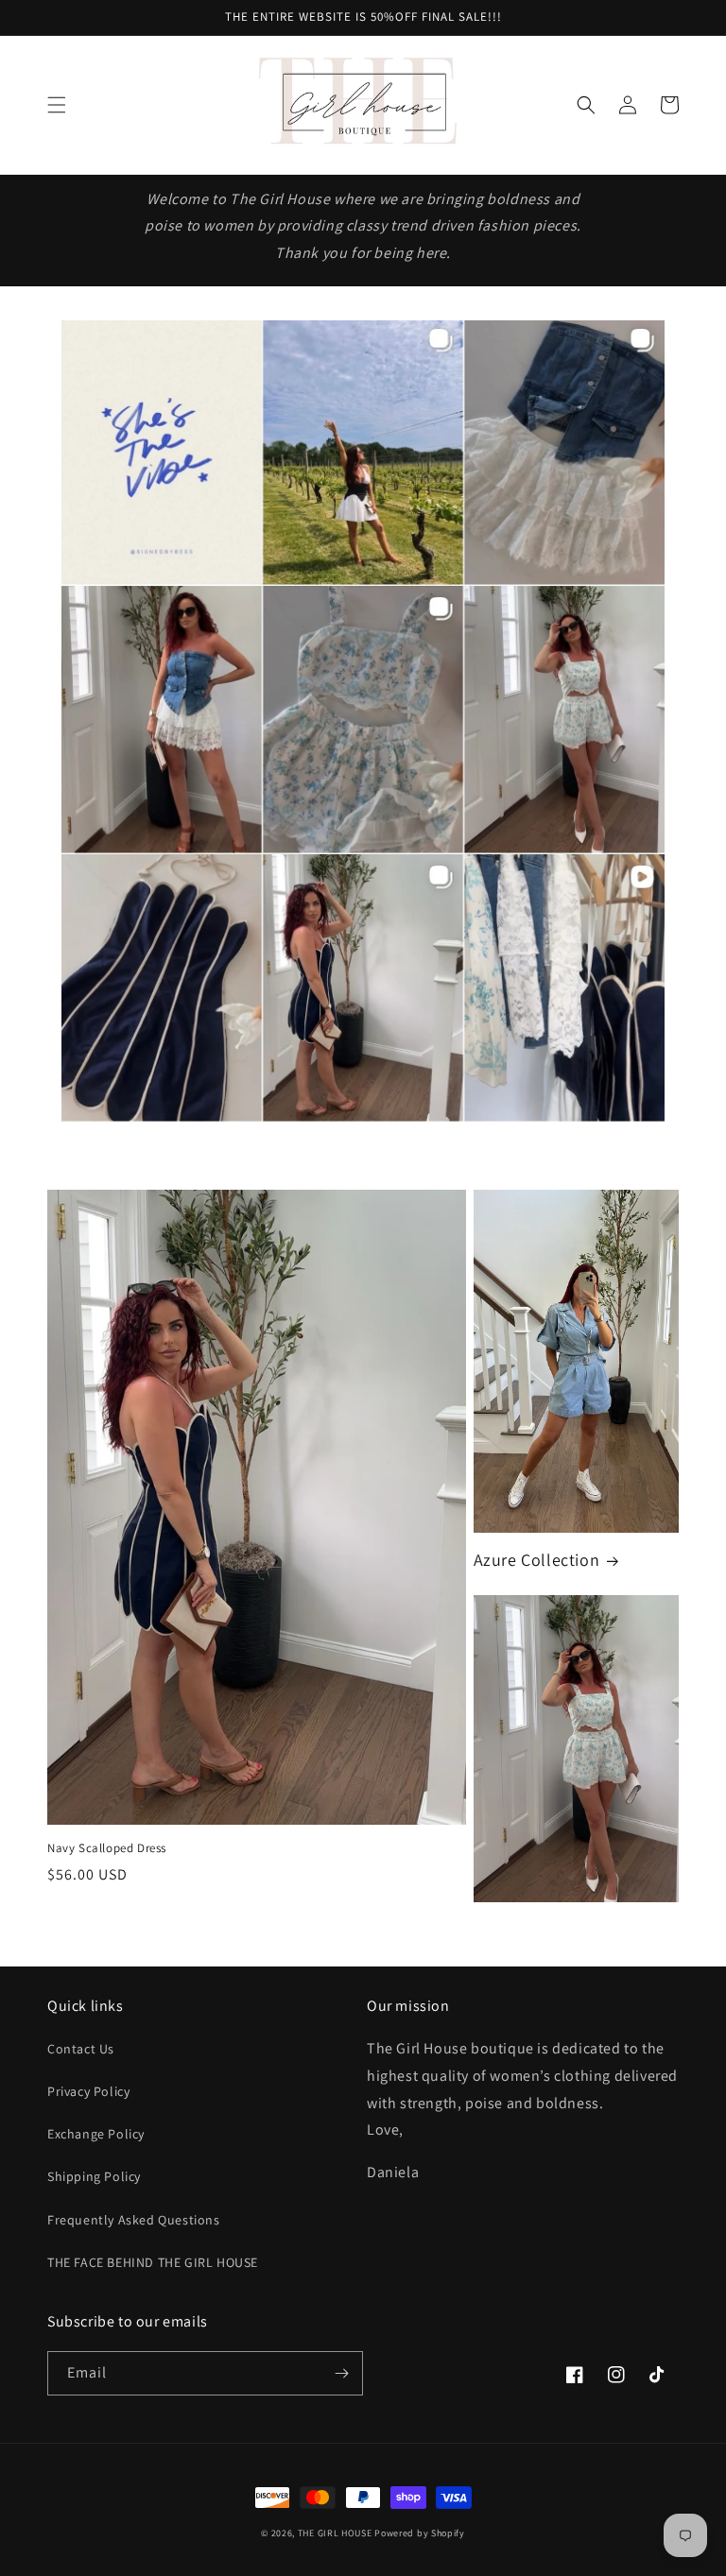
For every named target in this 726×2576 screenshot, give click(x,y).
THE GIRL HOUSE (337, 2533)
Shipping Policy (94, 2176)
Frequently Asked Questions (134, 2220)
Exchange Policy (96, 2134)
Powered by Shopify (420, 2533)
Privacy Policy (88, 2091)
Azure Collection (537, 1560)
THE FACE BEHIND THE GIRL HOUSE (153, 2262)
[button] (57, 105)
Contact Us (81, 2049)
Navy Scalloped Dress (107, 1848)
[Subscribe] (341, 2373)
